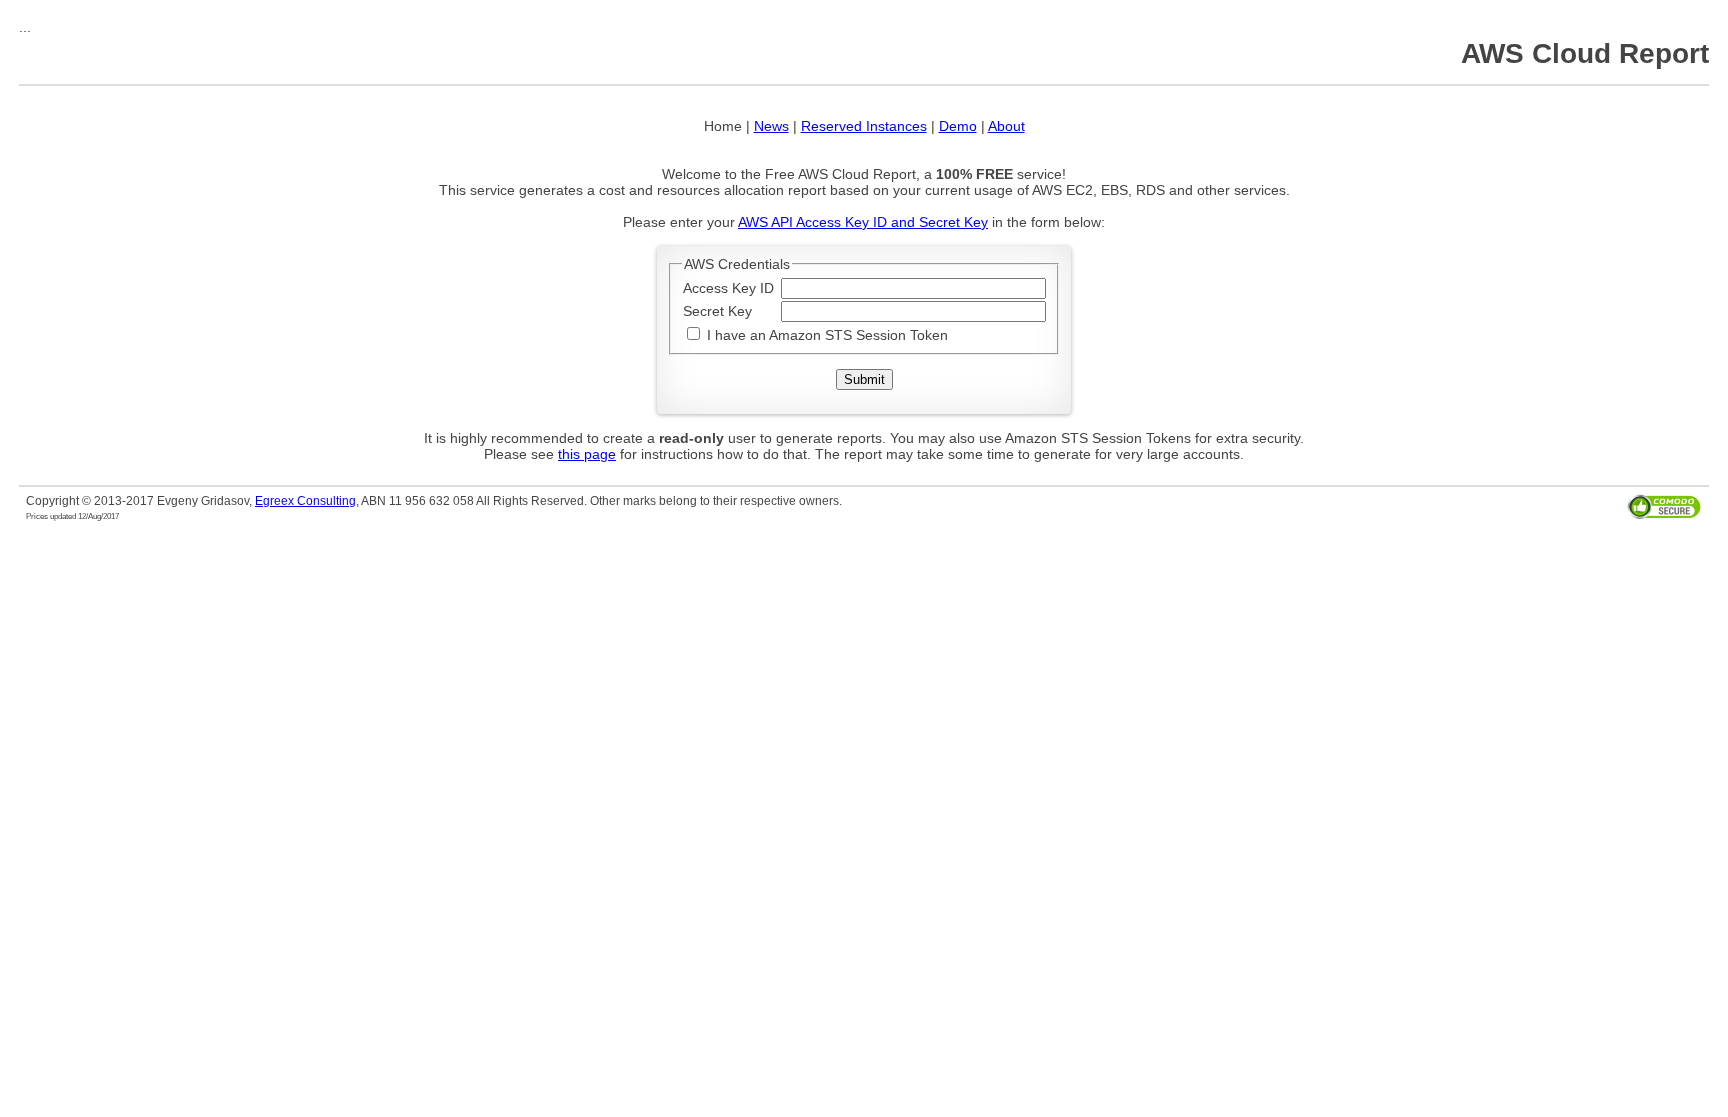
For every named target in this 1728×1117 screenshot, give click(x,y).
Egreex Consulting (305, 501)
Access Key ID (728, 288)
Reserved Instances (864, 126)
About (1006, 126)
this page (587, 454)
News (771, 126)
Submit (864, 379)
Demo (958, 126)
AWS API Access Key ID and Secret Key (863, 222)
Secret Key (717, 311)
